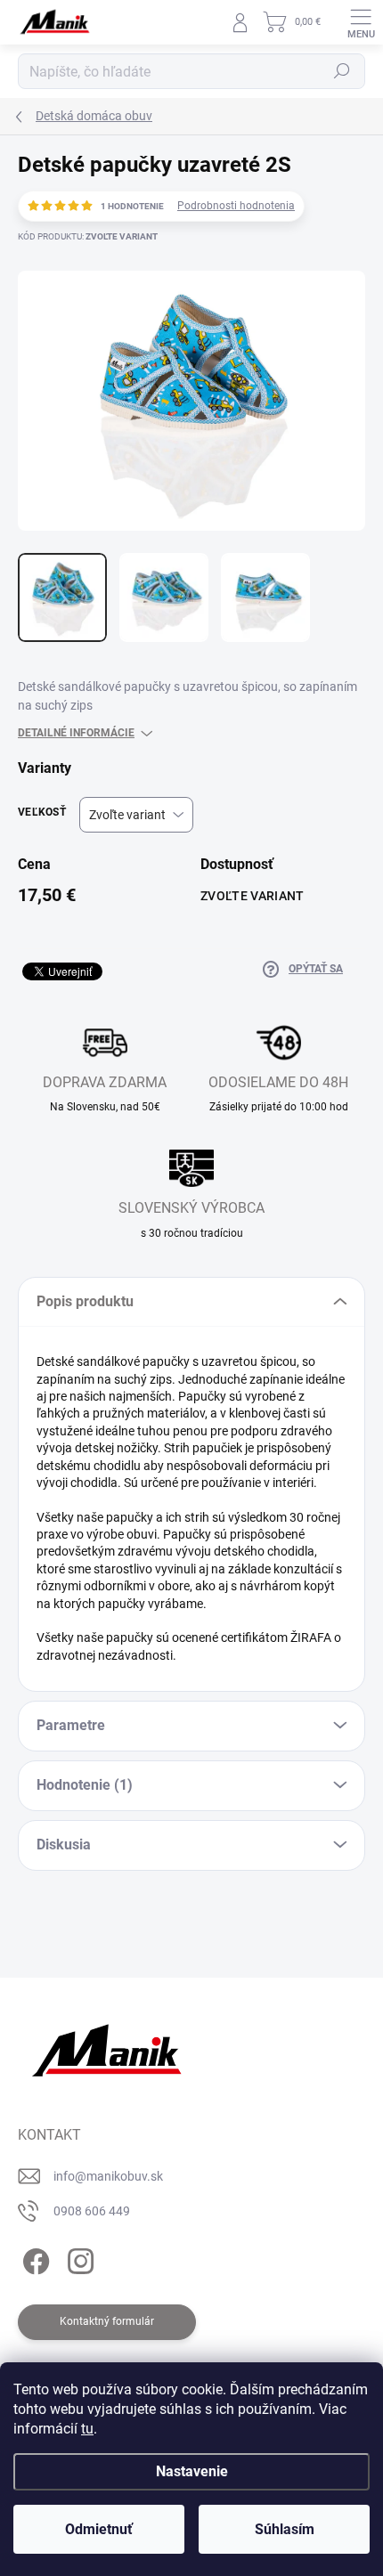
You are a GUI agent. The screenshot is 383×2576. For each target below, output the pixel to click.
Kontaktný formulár (107, 2321)
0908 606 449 (92, 2211)
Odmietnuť (99, 2529)
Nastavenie (192, 2471)
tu (87, 2429)
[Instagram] (78, 2259)
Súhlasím (285, 2529)
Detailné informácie (76, 733)
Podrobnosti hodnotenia (236, 206)
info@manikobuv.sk (108, 2176)
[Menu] (361, 22)
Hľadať (342, 71)
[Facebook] (33, 2259)
